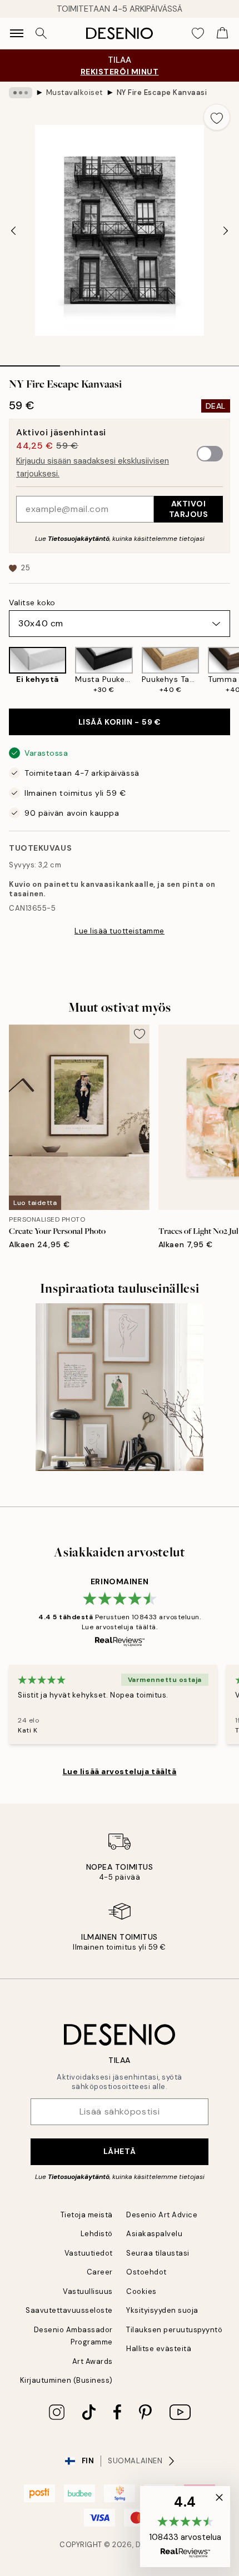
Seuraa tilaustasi (158, 2253)
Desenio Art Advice (162, 2215)
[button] (185, 2527)
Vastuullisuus (88, 2291)
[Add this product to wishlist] (217, 117)
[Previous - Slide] (13, 230)
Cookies (141, 2291)
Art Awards (93, 2361)
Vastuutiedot (89, 2253)
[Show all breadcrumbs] (21, 93)
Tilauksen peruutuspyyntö (174, 2330)
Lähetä (120, 2151)
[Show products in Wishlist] (198, 33)
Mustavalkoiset (74, 92)
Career (100, 2272)
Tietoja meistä (87, 2215)
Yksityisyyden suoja (162, 2310)
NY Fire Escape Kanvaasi (162, 92)
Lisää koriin (120, 722)
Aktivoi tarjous (189, 509)
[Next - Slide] (226, 230)
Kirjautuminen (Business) (66, 2380)
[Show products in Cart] (222, 33)
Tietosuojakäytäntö (79, 539)
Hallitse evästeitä (159, 2349)
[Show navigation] (17, 33)
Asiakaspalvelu (154, 2234)
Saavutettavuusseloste (69, 2310)
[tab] (30, 362)
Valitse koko (32, 602)
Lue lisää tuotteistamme (120, 931)
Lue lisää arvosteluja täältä (120, 1771)
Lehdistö (97, 2234)
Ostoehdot (146, 2272)
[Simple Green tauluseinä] (120, 1387)
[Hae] (41, 33)
